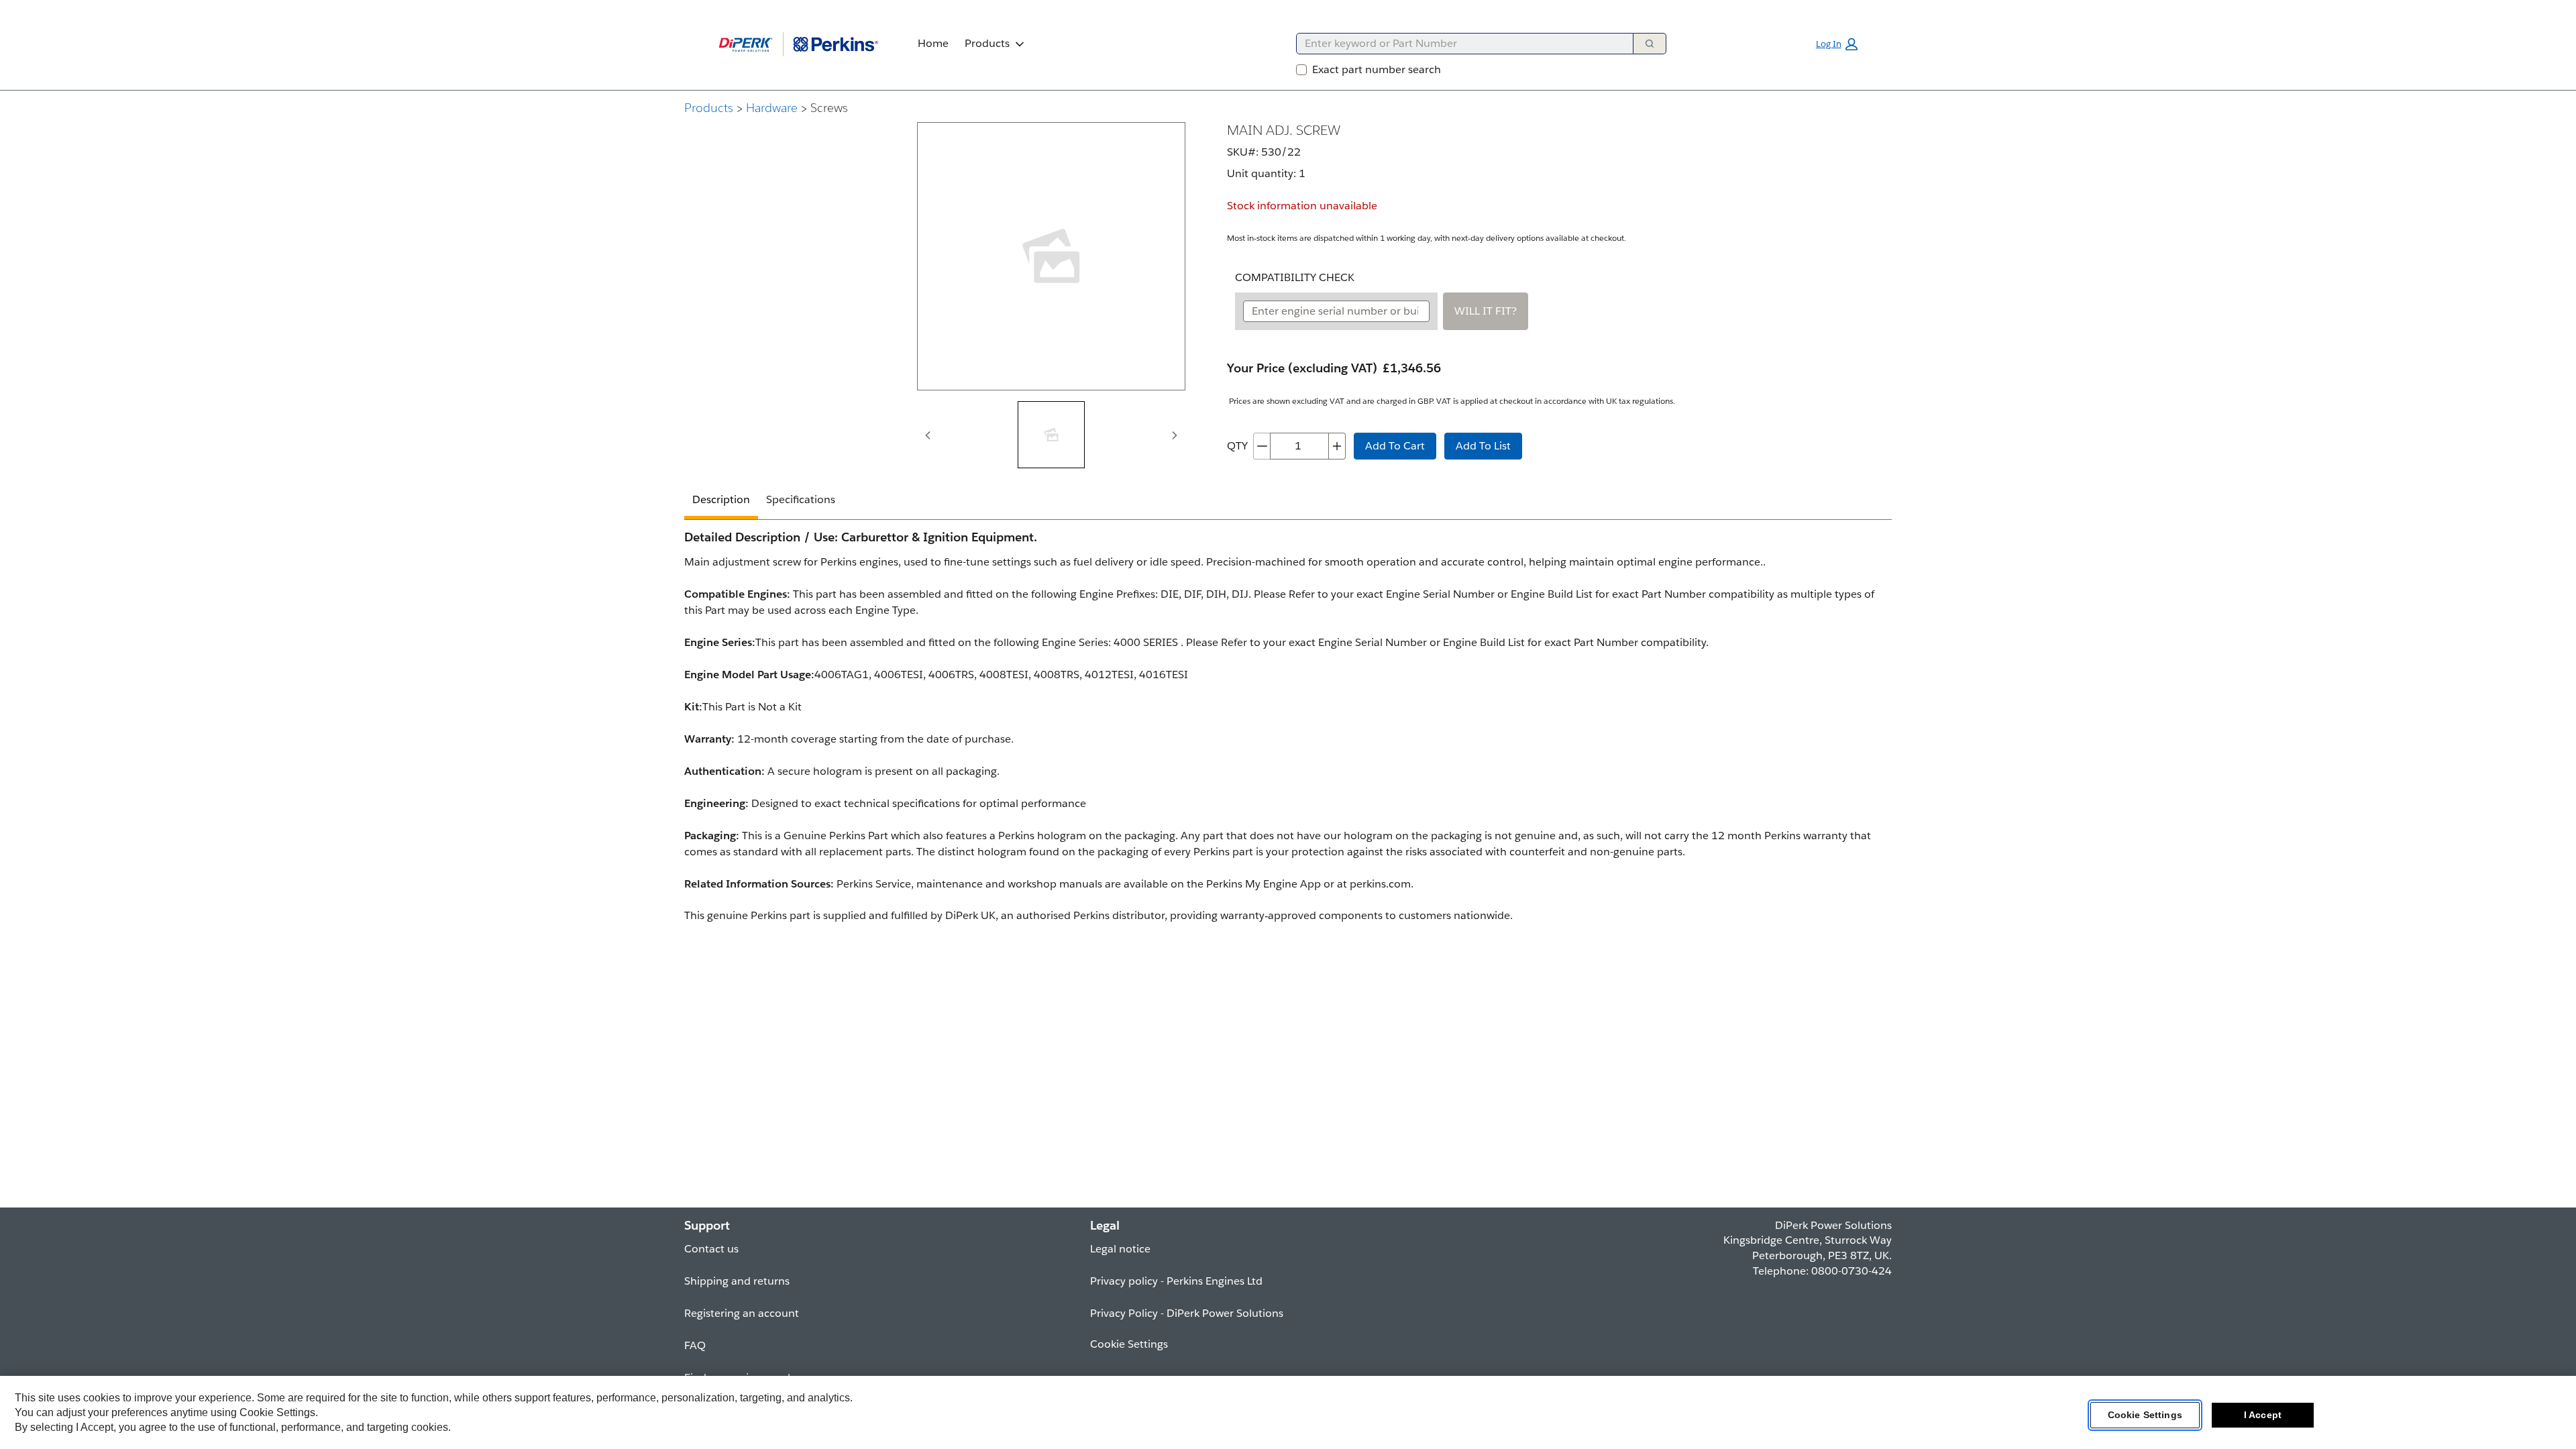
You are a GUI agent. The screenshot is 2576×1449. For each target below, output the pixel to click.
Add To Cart (1395, 446)
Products (987, 43)
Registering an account (742, 1313)
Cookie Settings (2145, 1415)
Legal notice (1120, 1249)
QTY (1237, 446)
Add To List (1483, 446)
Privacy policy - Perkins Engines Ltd (1176, 1281)
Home (933, 43)
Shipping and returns (737, 1281)
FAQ (695, 1345)
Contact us (711, 1249)
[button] (1837, 44)
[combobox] (1459, 44)
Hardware (772, 108)
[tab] (1051, 435)
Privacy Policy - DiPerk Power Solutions (1187, 1313)
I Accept (2263, 1415)
